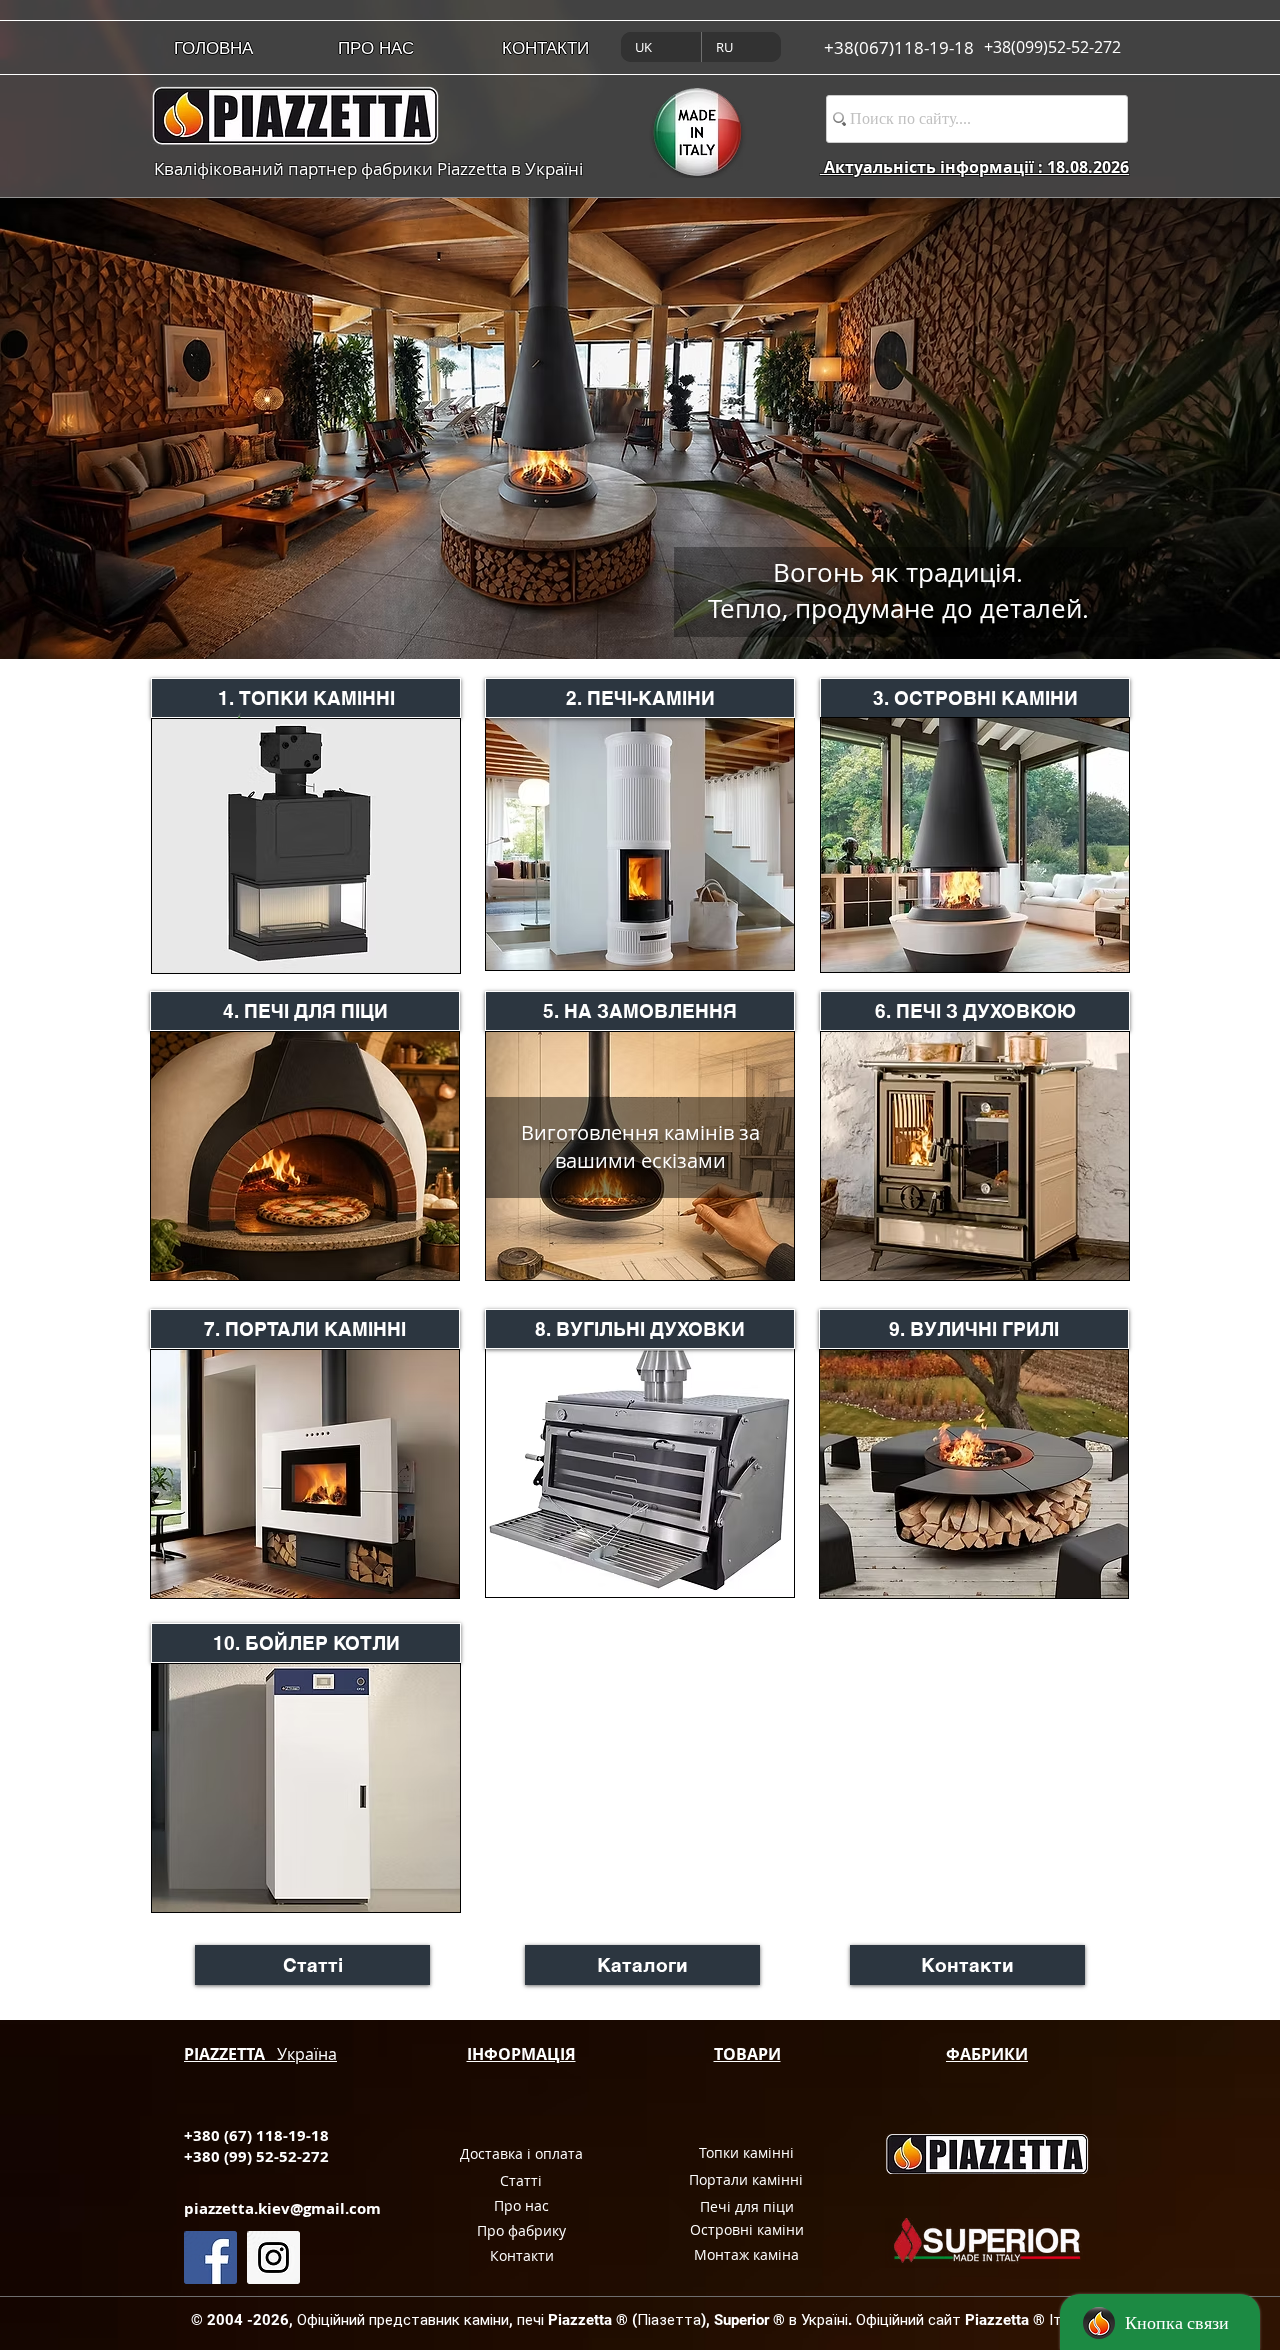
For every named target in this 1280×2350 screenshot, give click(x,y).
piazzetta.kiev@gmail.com (282, 2208)
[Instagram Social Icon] (273, 2257)
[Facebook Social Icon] (210, 2257)
